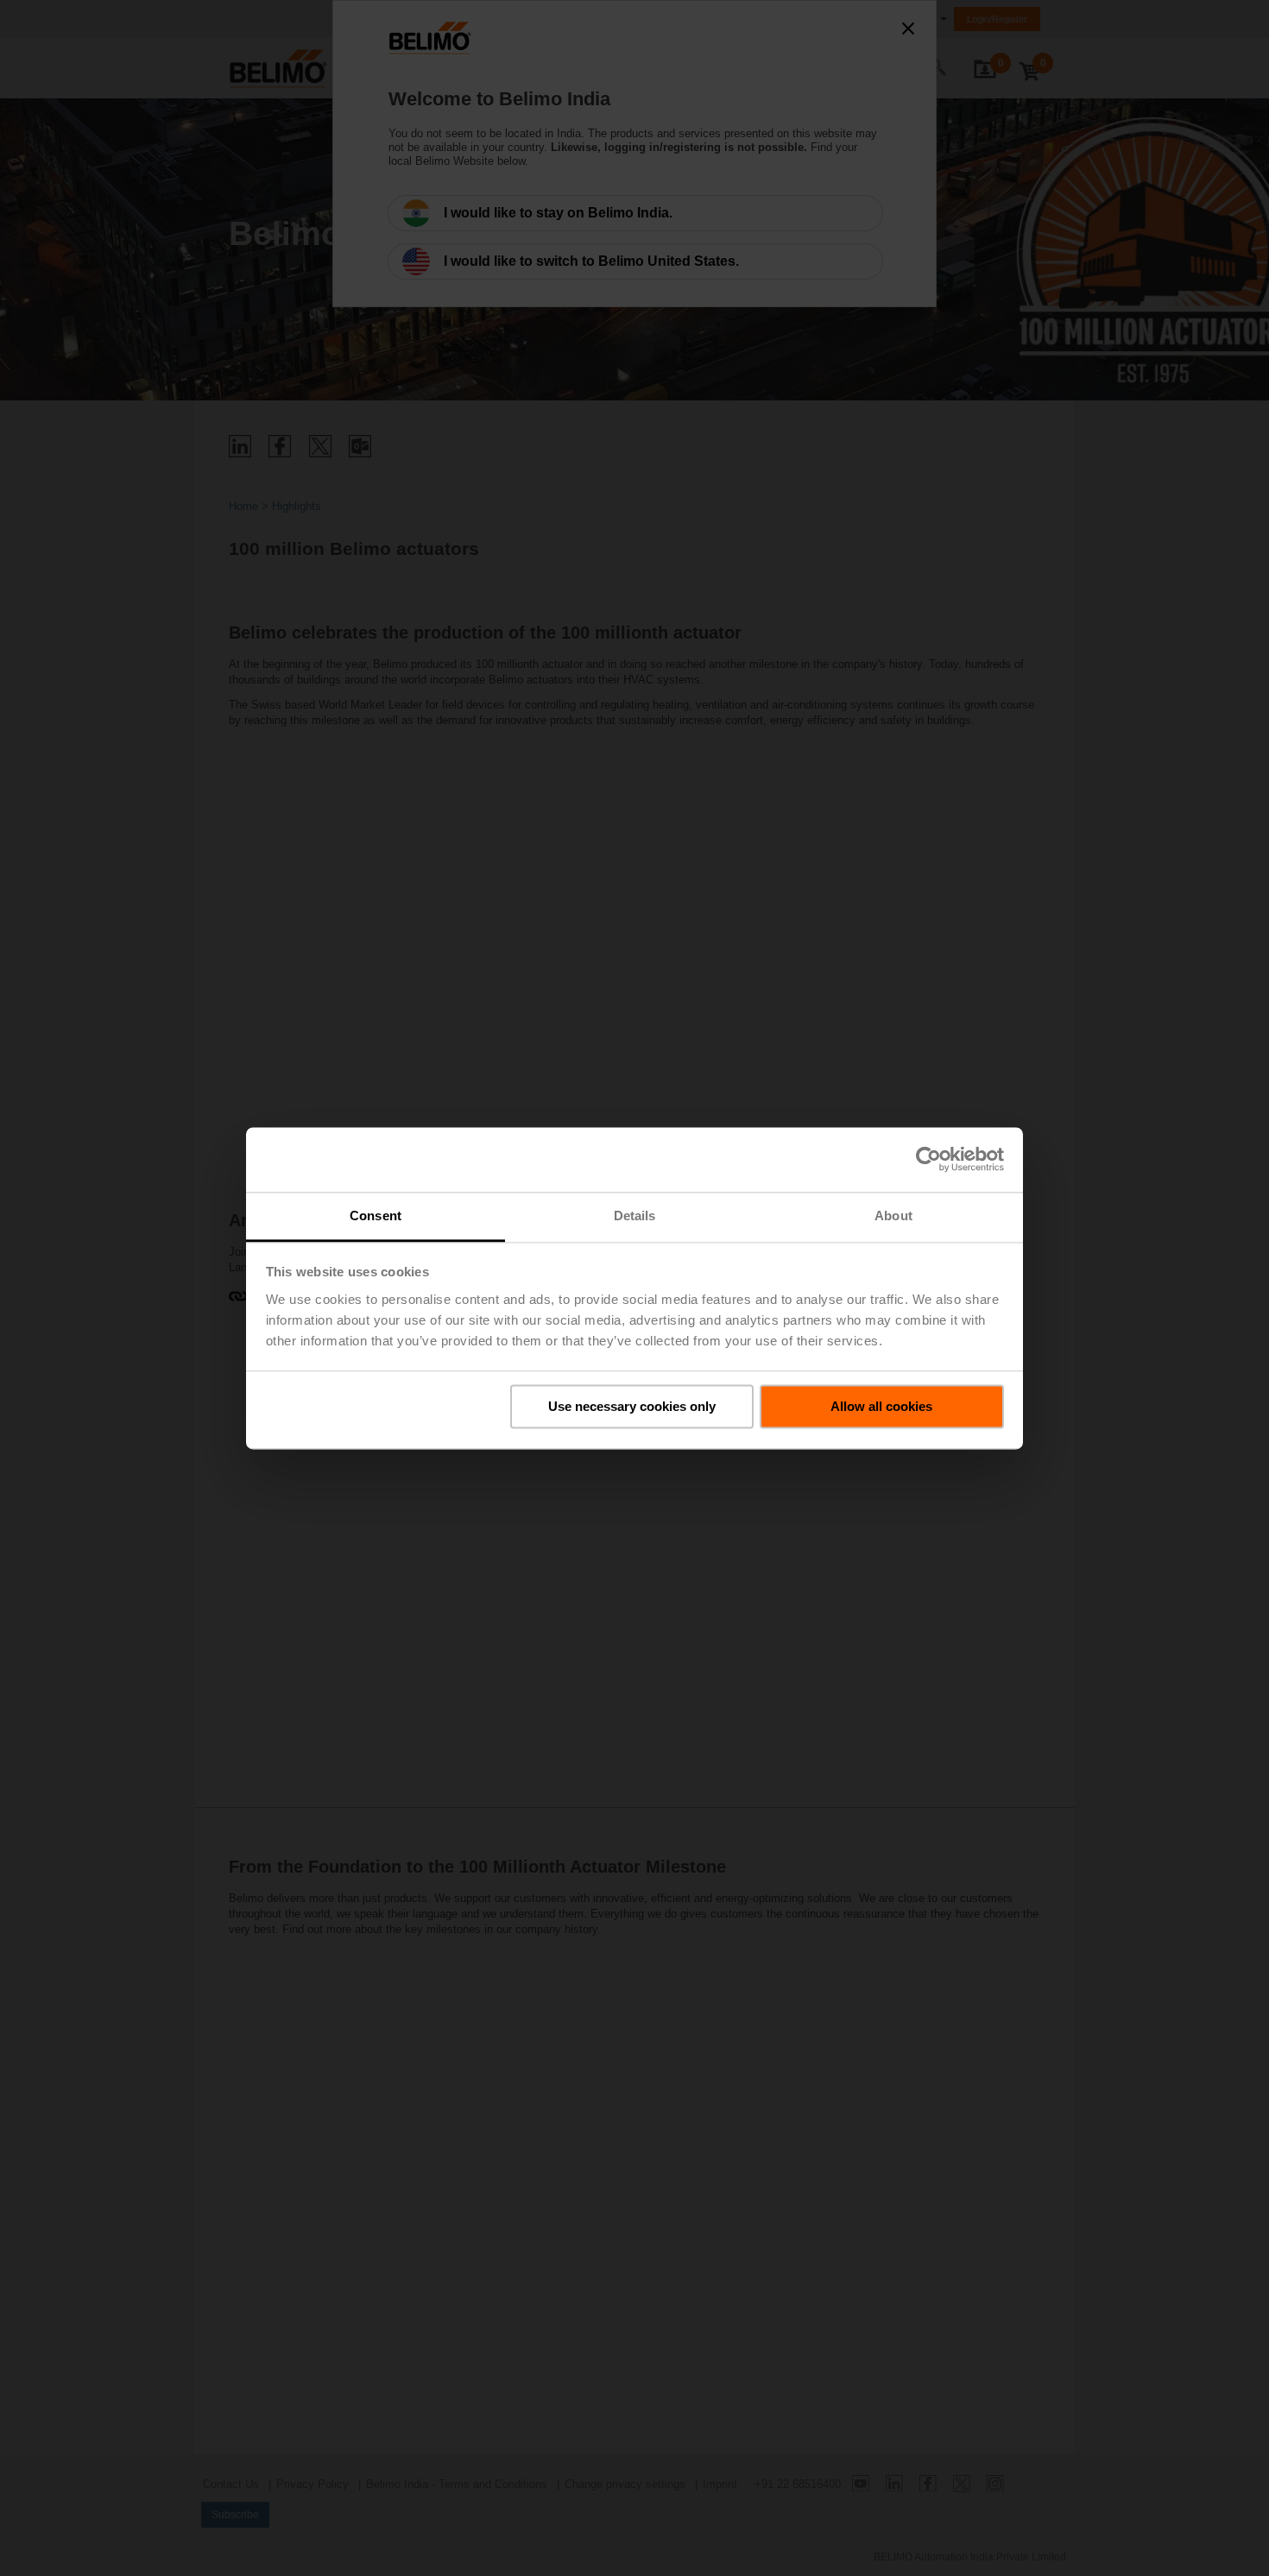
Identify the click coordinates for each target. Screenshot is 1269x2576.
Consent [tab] (376, 1216)
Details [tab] (635, 1216)
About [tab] (893, 1216)
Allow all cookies (881, 1406)
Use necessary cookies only (632, 1406)
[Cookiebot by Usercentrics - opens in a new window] (928, 1159)
